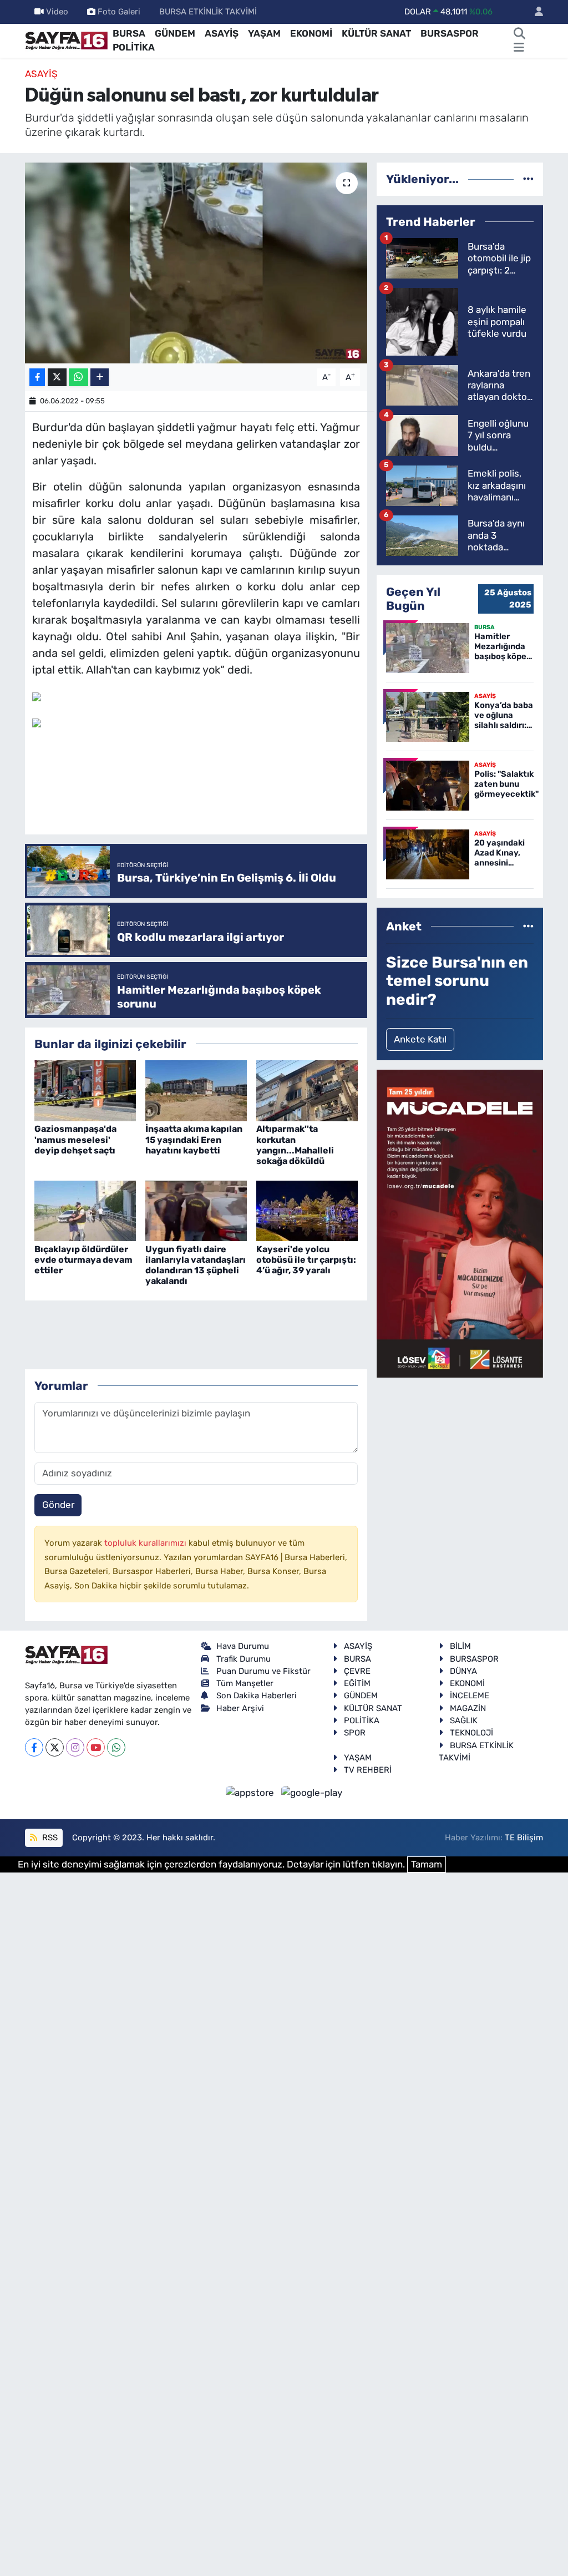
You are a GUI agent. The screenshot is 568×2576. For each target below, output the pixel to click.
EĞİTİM (357, 1683)
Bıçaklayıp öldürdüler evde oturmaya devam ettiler (83, 1260)
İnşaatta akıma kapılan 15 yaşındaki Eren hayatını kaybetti (194, 1139)
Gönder (58, 1505)
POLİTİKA (134, 47)
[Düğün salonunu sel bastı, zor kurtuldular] (196, 263)
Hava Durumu (243, 1646)
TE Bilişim (524, 1838)
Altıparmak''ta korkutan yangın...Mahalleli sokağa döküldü (295, 1145)
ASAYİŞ (222, 33)
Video (57, 12)
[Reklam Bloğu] (460, 1223)
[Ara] (520, 34)
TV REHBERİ (368, 1770)
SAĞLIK (464, 1720)
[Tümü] (528, 179)
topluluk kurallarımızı (146, 1543)
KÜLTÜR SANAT (376, 33)
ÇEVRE (357, 1671)
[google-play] (312, 1793)
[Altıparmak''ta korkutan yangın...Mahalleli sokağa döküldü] (307, 1090)
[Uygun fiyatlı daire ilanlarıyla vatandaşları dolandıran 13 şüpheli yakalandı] (196, 1210)
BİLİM (460, 1646)
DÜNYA (463, 1671)
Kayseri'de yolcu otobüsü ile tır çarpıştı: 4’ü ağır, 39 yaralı (306, 1260)
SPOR (355, 1733)
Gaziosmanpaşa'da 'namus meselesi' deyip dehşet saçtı (75, 1139)
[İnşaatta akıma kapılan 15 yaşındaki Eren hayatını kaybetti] (196, 1090)
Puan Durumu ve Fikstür (263, 1671)
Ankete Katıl (420, 1039)
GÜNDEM (175, 33)
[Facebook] (34, 1747)
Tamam (427, 1864)
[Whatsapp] (116, 1747)
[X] (55, 1747)
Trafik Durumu (244, 1659)
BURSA (129, 33)
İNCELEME (470, 1696)
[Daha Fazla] (100, 378)
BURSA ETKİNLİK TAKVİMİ (208, 12)
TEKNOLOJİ (471, 1733)
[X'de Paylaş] (57, 378)
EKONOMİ (311, 33)
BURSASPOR (450, 33)
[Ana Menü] (519, 48)
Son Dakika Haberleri (257, 1696)
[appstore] (251, 1793)
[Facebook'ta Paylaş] (37, 378)
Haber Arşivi (240, 1708)
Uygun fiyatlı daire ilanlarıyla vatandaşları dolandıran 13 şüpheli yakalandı (196, 1265)
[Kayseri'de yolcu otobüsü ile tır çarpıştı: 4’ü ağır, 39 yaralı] (307, 1210)
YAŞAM (264, 33)
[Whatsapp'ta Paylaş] (78, 378)
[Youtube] (96, 1747)
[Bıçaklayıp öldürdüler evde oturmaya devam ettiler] (85, 1210)
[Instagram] (75, 1747)
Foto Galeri (119, 12)
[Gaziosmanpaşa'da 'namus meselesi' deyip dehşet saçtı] (85, 1090)
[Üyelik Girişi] (534, 12)
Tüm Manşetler (245, 1683)
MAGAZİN (468, 1708)
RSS (49, 1838)
